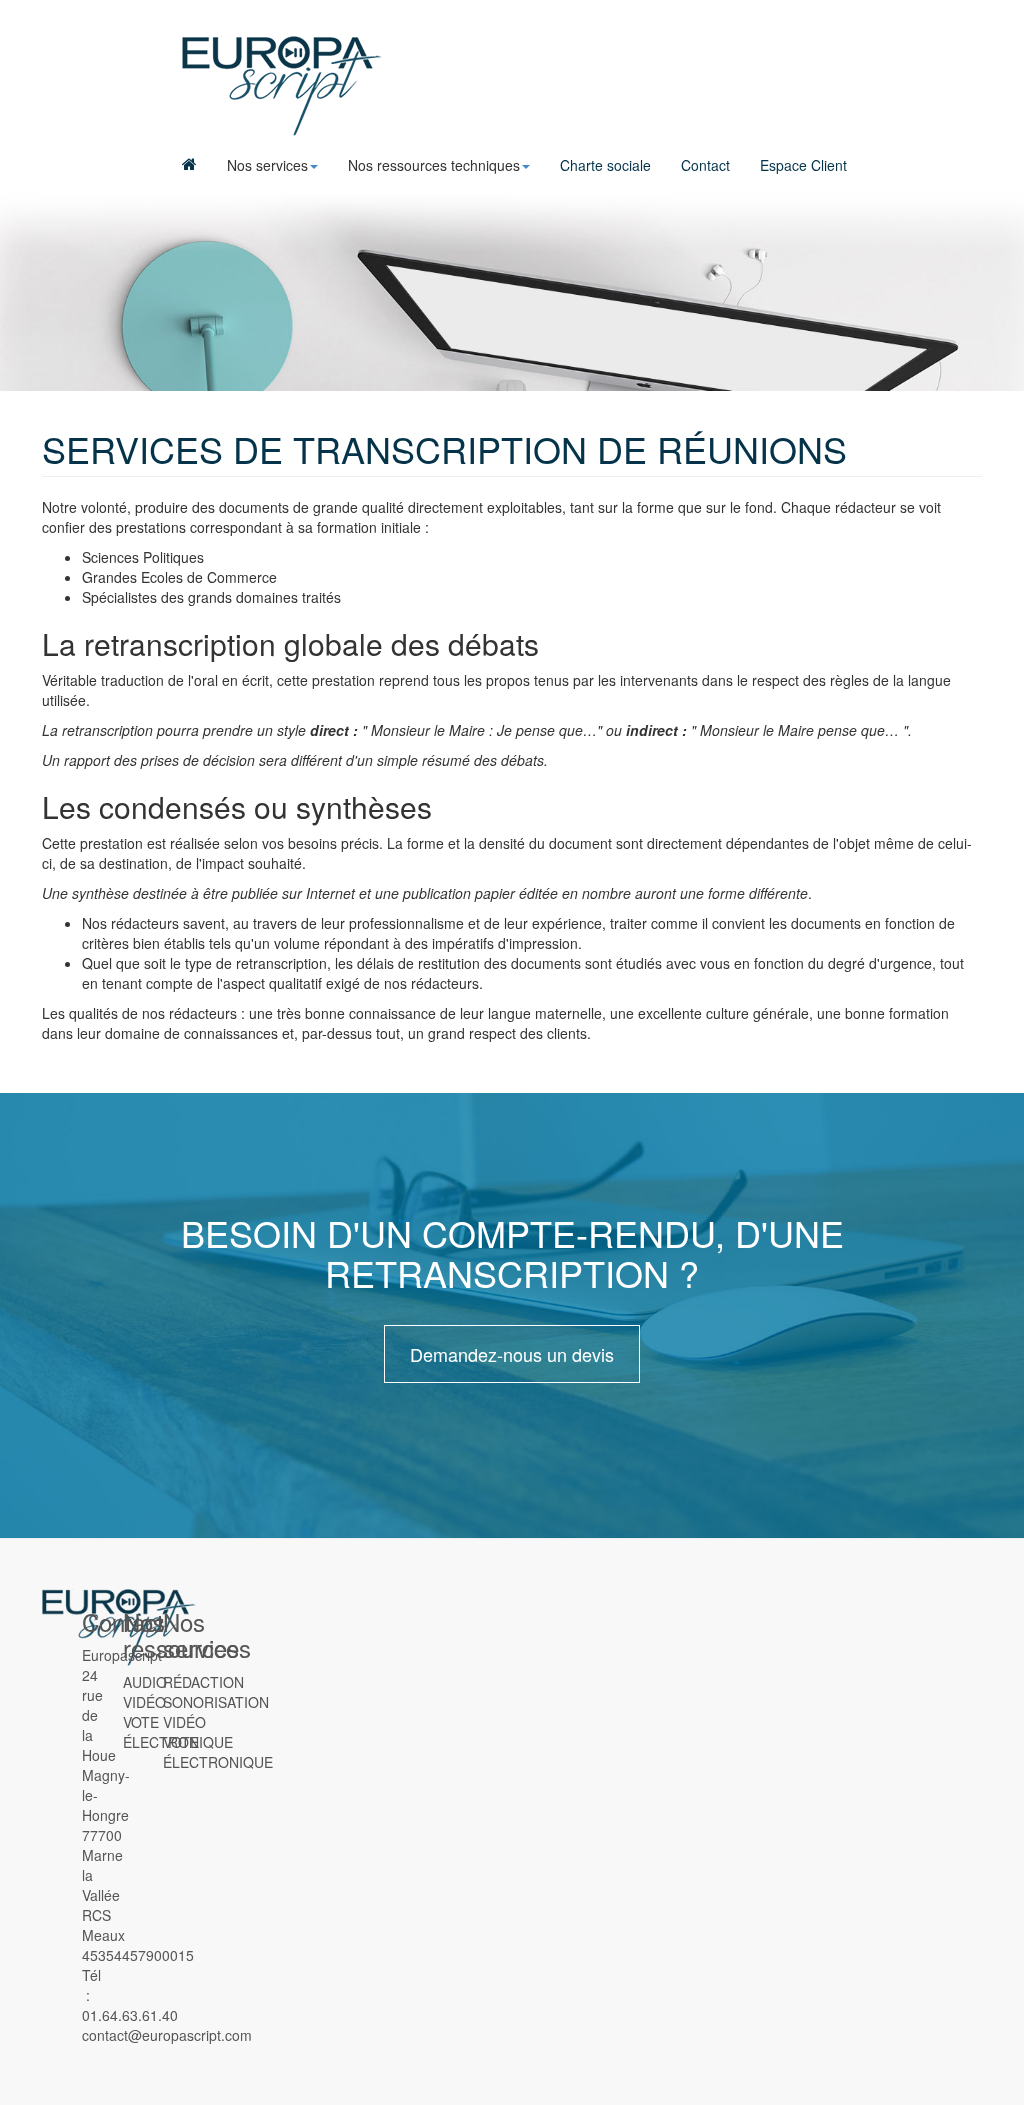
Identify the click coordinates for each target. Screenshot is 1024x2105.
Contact (705, 165)
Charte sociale (605, 165)
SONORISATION (216, 1702)
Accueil (189, 165)
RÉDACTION (203, 1682)
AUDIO (145, 1682)
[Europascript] (282, 86)
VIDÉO (144, 1702)
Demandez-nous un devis (512, 1354)
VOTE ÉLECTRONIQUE (218, 1752)
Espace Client (803, 165)
